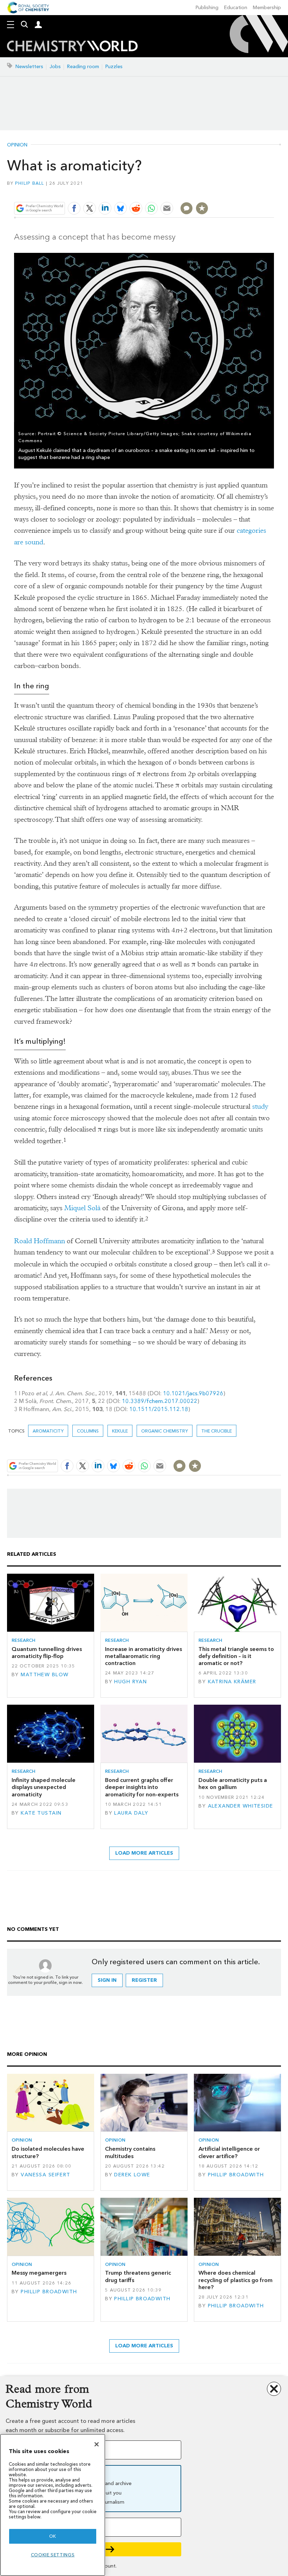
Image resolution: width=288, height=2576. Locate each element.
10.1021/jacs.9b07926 (193, 1393)
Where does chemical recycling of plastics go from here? (235, 2280)
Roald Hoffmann (40, 1241)
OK (53, 2536)
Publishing (207, 8)
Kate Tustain (41, 1813)
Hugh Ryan (130, 1682)
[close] (273, 192)
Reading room (83, 67)
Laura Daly (131, 1813)
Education (236, 8)
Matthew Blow (45, 1675)
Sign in (107, 1980)
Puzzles (114, 67)
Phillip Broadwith (236, 2175)
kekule (120, 1431)
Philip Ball (30, 183)
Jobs (55, 67)
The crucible (217, 1431)
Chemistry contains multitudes (130, 2152)
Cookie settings (53, 2555)
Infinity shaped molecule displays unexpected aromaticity (44, 1787)
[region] (53, 2505)
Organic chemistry (165, 1431)
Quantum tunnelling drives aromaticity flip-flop (47, 1653)
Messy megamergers (39, 2273)
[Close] (97, 2444)
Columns (88, 1431)
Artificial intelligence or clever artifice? (229, 2152)
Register (144, 1980)
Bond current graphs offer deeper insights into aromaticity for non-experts (142, 1787)
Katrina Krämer (232, 1682)
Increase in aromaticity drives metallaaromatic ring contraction (143, 1656)
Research (24, 1640)
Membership (267, 8)
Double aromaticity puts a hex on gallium (233, 1784)
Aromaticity (48, 1431)
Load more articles (144, 1853)
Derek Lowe (132, 2175)
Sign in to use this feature (240, 192)
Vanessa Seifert (45, 2175)
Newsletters (29, 67)
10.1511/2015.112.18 (159, 1409)
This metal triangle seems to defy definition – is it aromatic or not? (236, 1656)
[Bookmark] (202, 208)
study (260, 1106)
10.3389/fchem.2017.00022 (160, 1401)
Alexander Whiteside (241, 1806)
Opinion (17, 145)
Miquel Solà (82, 1208)
